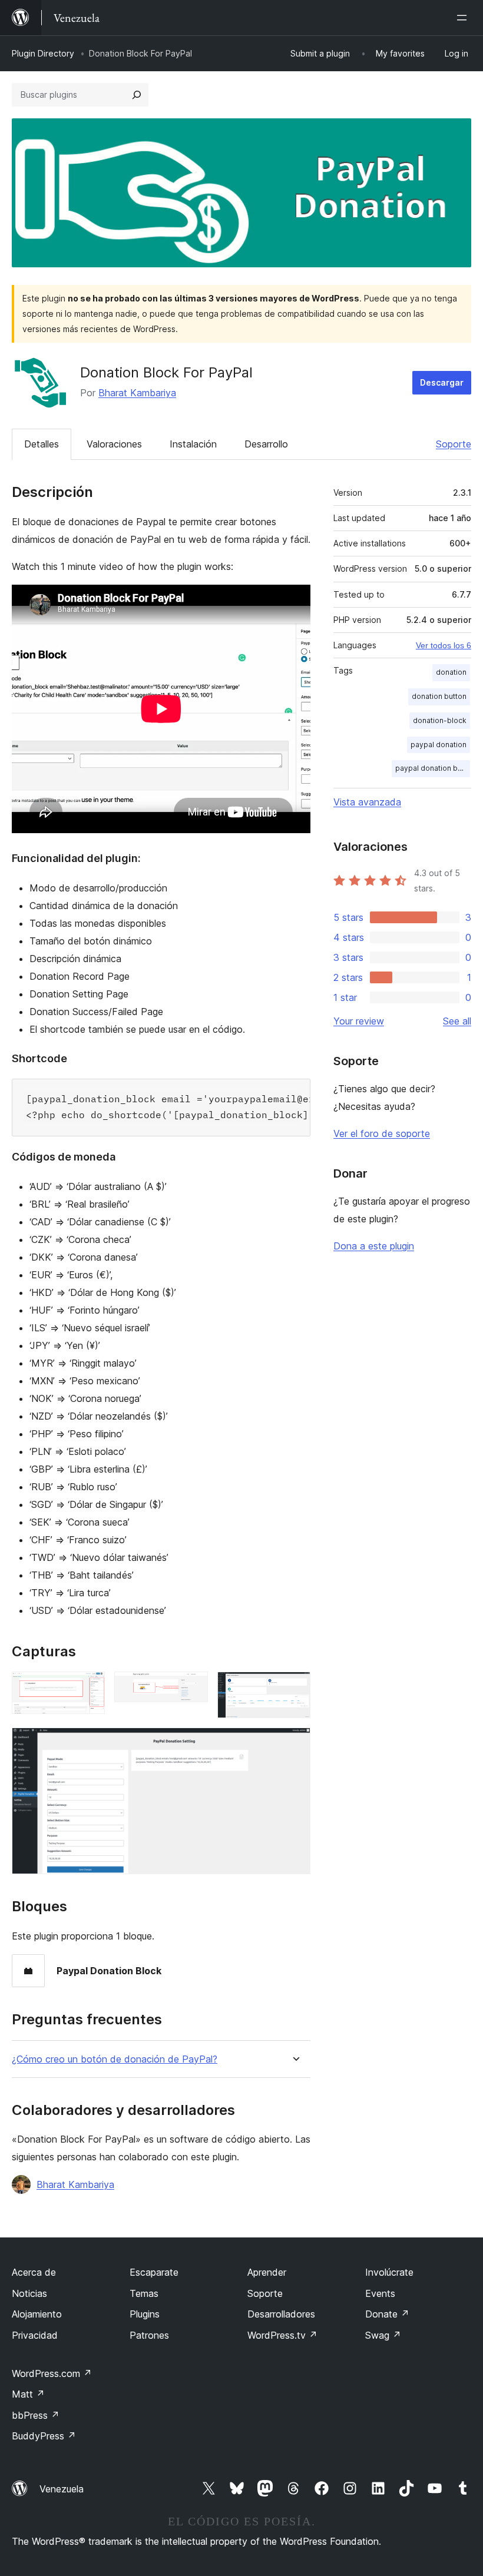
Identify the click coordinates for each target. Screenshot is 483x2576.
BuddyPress (44, 2436)
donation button (439, 696)
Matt (28, 2394)
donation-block (440, 720)
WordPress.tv (282, 2335)
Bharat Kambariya (137, 393)
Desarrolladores (281, 2314)
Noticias (29, 2293)
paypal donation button (433, 768)
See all (457, 1021)
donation (451, 672)
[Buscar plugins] (137, 95)
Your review (359, 1021)
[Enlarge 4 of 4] (295, 1743)
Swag (383, 2335)
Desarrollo (266, 444)
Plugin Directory (43, 53)
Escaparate (154, 2272)
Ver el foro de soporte (382, 1133)
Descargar (442, 382)
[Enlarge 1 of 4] (89, 1688)
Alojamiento (37, 2314)
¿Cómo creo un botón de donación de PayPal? (115, 2059)
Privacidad (35, 2335)
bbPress (36, 2415)
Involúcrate (389, 2272)
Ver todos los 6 (444, 645)
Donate (387, 2314)
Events (380, 2293)
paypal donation (439, 745)
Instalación (193, 444)
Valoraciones (114, 444)
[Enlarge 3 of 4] (295, 1688)
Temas (144, 2293)
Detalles (42, 444)
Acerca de (34, 2272)
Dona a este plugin (374, 1246)
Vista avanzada (367, 802)
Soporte (454, 444)
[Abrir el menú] (464, 18)
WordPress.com (52, 2373)
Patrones (149, 2335)
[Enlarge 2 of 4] (192, 1688)
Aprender (267, 2272)
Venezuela (62, 2489)
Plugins (145, 2314)
